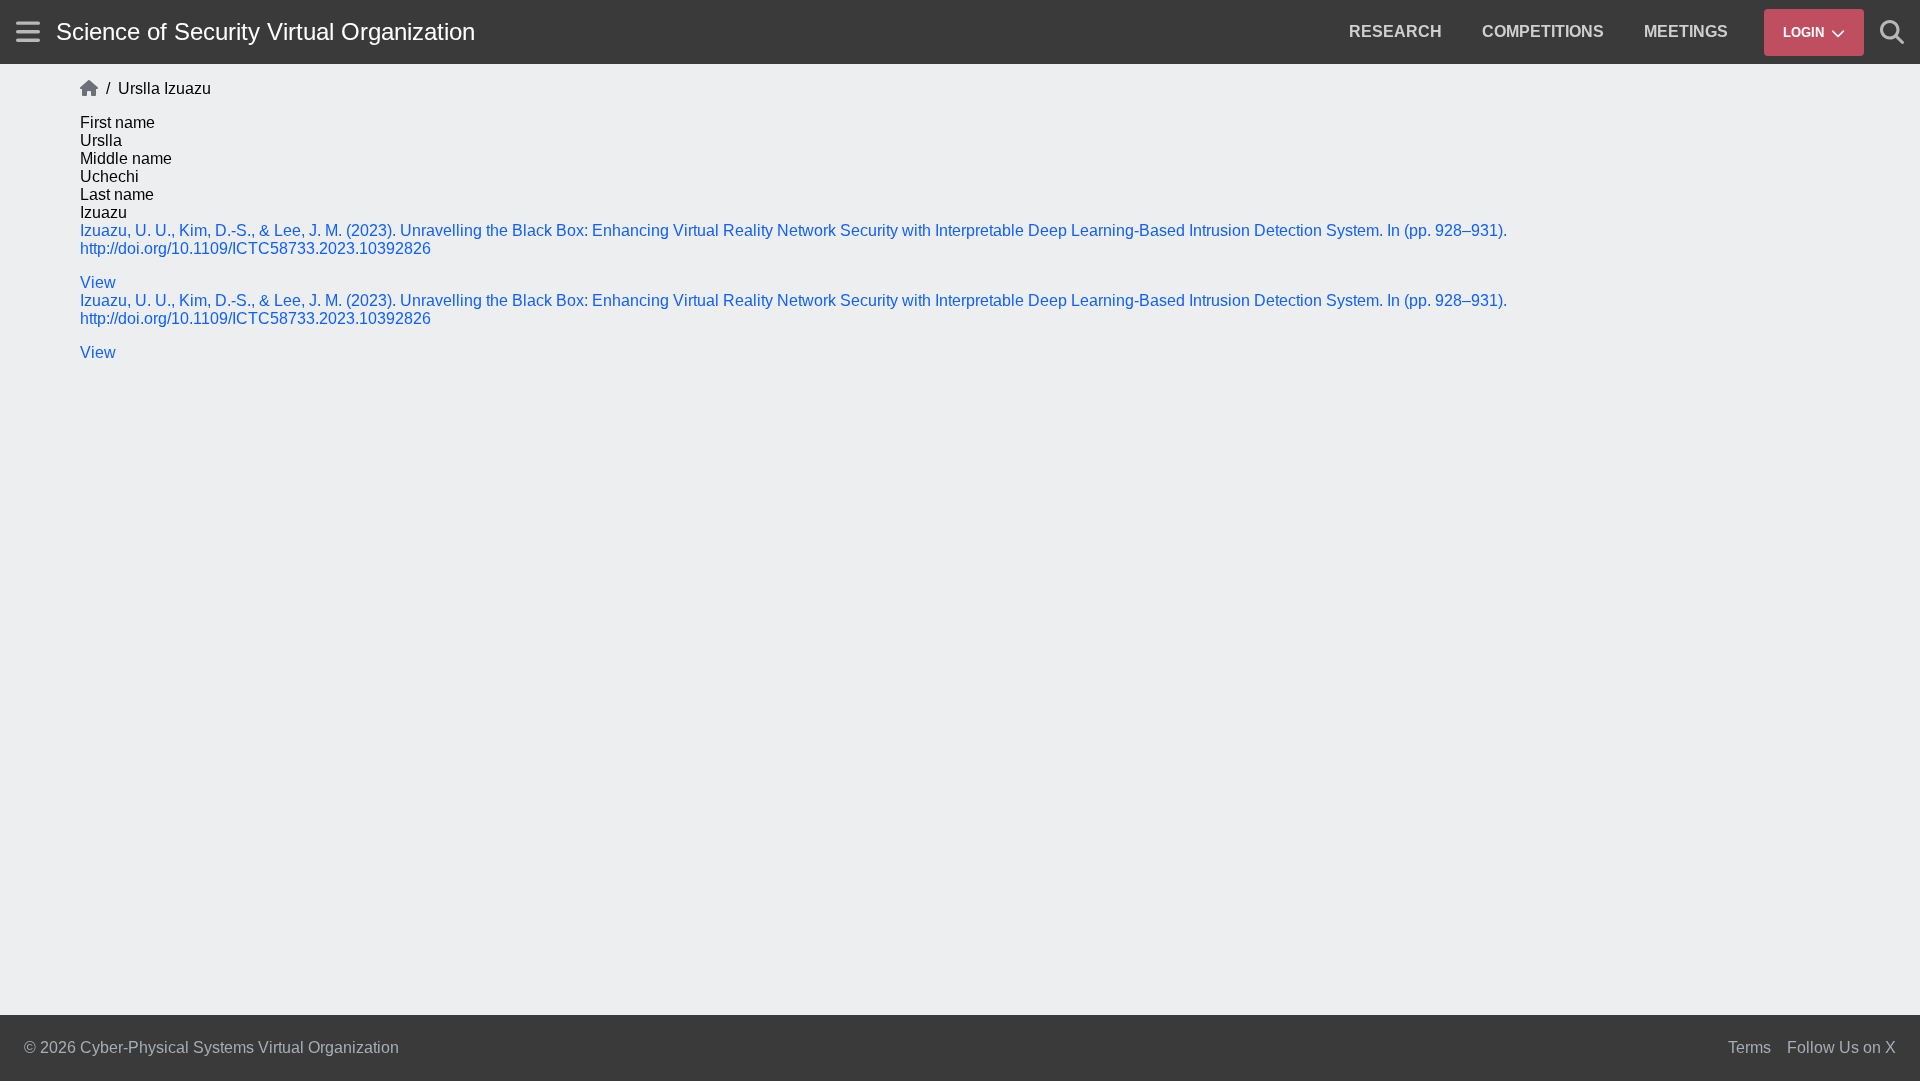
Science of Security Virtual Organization (265, 31)
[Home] (89, 89)
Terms (1749, 1047)
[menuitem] (1395, 32)
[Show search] (1892, 32)
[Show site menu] (28, 31)
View (98, 282)
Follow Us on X (1841, 1047)
